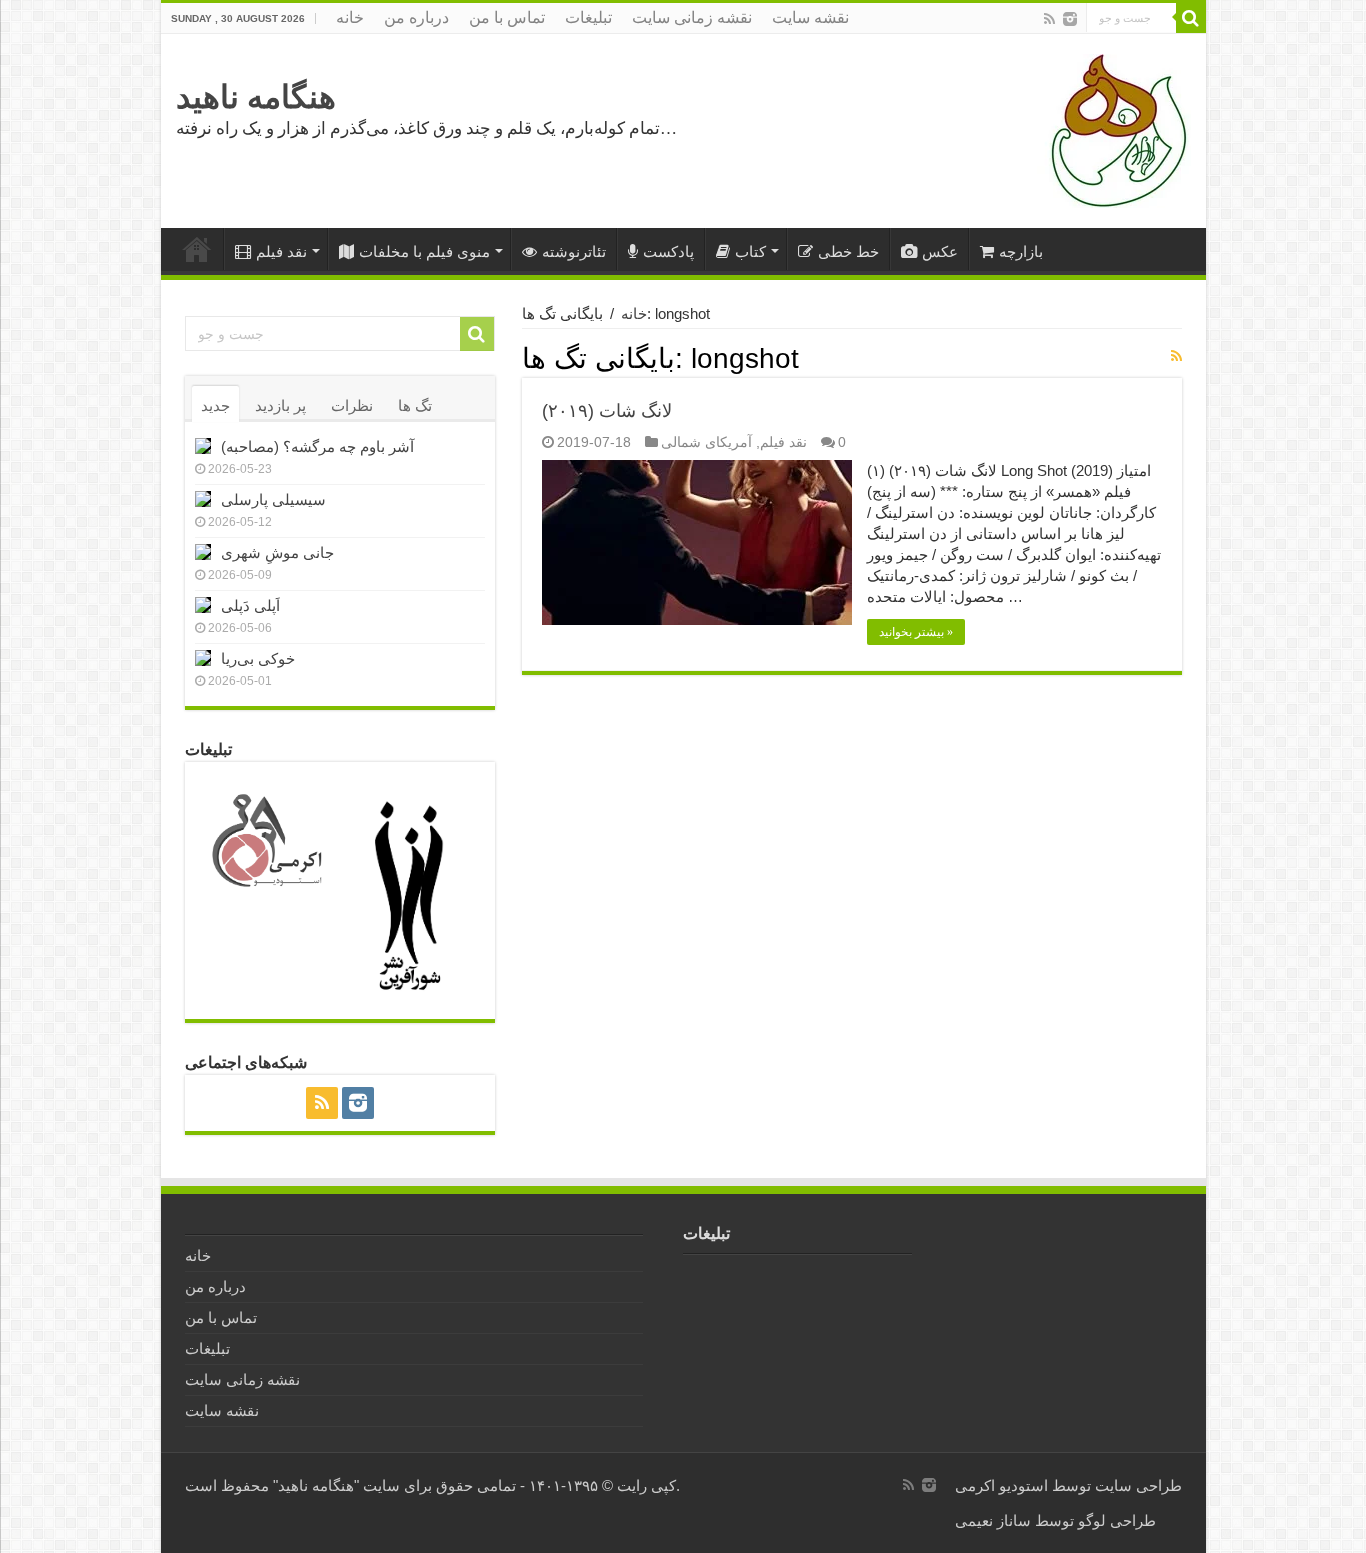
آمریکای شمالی (706, 442)
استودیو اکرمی (1001, 1485)
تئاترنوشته (574, 251)
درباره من (416, 17)
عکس (940, 251)
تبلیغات (588, 17)
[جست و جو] (1191, 18)
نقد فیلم (281, 251)
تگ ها (415, 405)
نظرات (352, 405)
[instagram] (1070, 19)
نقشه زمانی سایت (692, 17)
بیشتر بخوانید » (916, 632)
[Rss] (1049, 19)
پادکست (668, 251)
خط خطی (848, 251)
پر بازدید (280, 405)
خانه (350, 17)
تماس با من (507, 17)
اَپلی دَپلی (250, 605)
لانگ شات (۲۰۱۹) (607, 411)
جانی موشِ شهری (277, 552)
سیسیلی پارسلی (273, 499)
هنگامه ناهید (256, 97)
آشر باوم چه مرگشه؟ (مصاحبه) (317, 446)
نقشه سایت (810, 17)
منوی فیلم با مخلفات (424, 251)
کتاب (750, 251)
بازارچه (1021, 251)
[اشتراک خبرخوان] (1176, 356)
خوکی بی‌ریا (258, 658)
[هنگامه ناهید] (1114, 129)
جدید (215, 405)
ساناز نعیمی (993, 1520)
